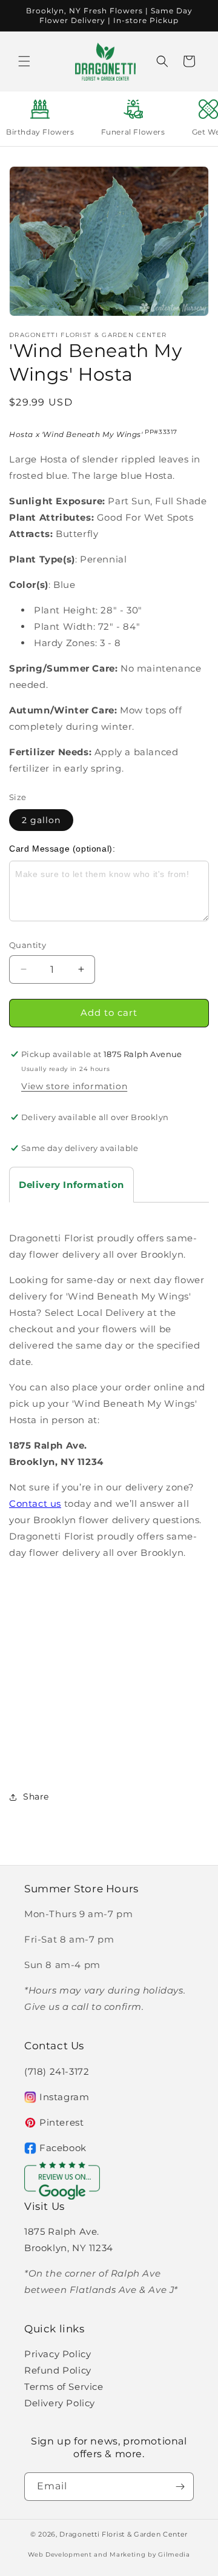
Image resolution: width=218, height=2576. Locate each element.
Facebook (63, 2148)
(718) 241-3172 (57, 2071)
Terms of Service (64, 2387)
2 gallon (41, 820)
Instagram (64, 2097)
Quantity (28, 945)
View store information (74, 1086)
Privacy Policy (58, 2354)
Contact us (35, 1503)
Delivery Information (71, 1185)
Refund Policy (58, 2370)
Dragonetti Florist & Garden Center (124, 2534)
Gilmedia (174, 2554)
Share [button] (36, 1797)
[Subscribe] (180, 2487)
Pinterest (61, 2122)
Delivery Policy (60, 2403)
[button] (24, 61)
